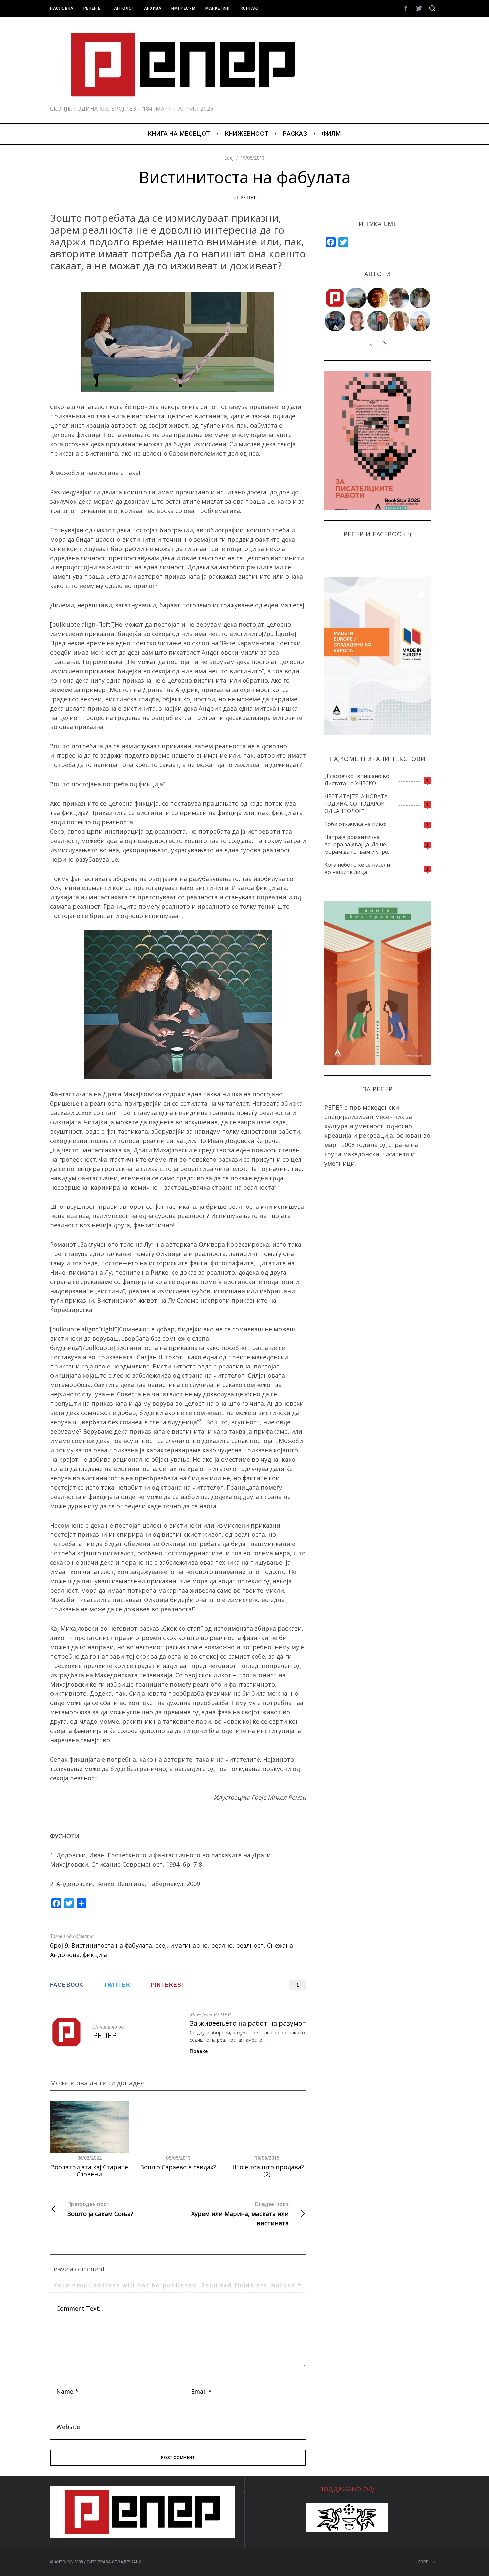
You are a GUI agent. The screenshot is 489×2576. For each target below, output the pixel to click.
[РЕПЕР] (335, 298)
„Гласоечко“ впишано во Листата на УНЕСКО (357, 780)
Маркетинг (218, 8)
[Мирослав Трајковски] (378, 321)
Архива (153, 8)
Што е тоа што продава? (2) (267, 2171)
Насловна (62, 8)
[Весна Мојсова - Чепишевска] (357, 298)
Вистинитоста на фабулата (112, 1945)
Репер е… (94, 8)
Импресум (183, 8)
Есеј (229, 158)
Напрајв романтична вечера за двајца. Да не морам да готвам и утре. (357, 844)
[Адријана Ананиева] (357, 321)
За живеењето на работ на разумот (248, 2023)
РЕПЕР (248, 197)
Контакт (250, 8)
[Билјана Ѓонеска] (399, 321)
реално (222, 1945)
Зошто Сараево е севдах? (178, 2167)
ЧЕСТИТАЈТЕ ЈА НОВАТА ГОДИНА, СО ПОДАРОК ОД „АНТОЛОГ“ (356, 804)
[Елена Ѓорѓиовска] (420, 321)
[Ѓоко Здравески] (378, 298)
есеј (161, 1945)
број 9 (59, 1945)
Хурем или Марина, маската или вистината (240, 2214)
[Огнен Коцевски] (420, 298)
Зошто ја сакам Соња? (100, 2209)
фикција (95, 1955)
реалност (250, 1945)
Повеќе (199, 2051)
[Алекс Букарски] (399, 298)
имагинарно (189, 1945)
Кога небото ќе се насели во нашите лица (357, 868)
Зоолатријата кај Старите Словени (89, 2171)
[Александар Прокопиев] (335, 321)
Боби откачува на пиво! (355, 824)
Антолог (124, 8)
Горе (423, 2562)
